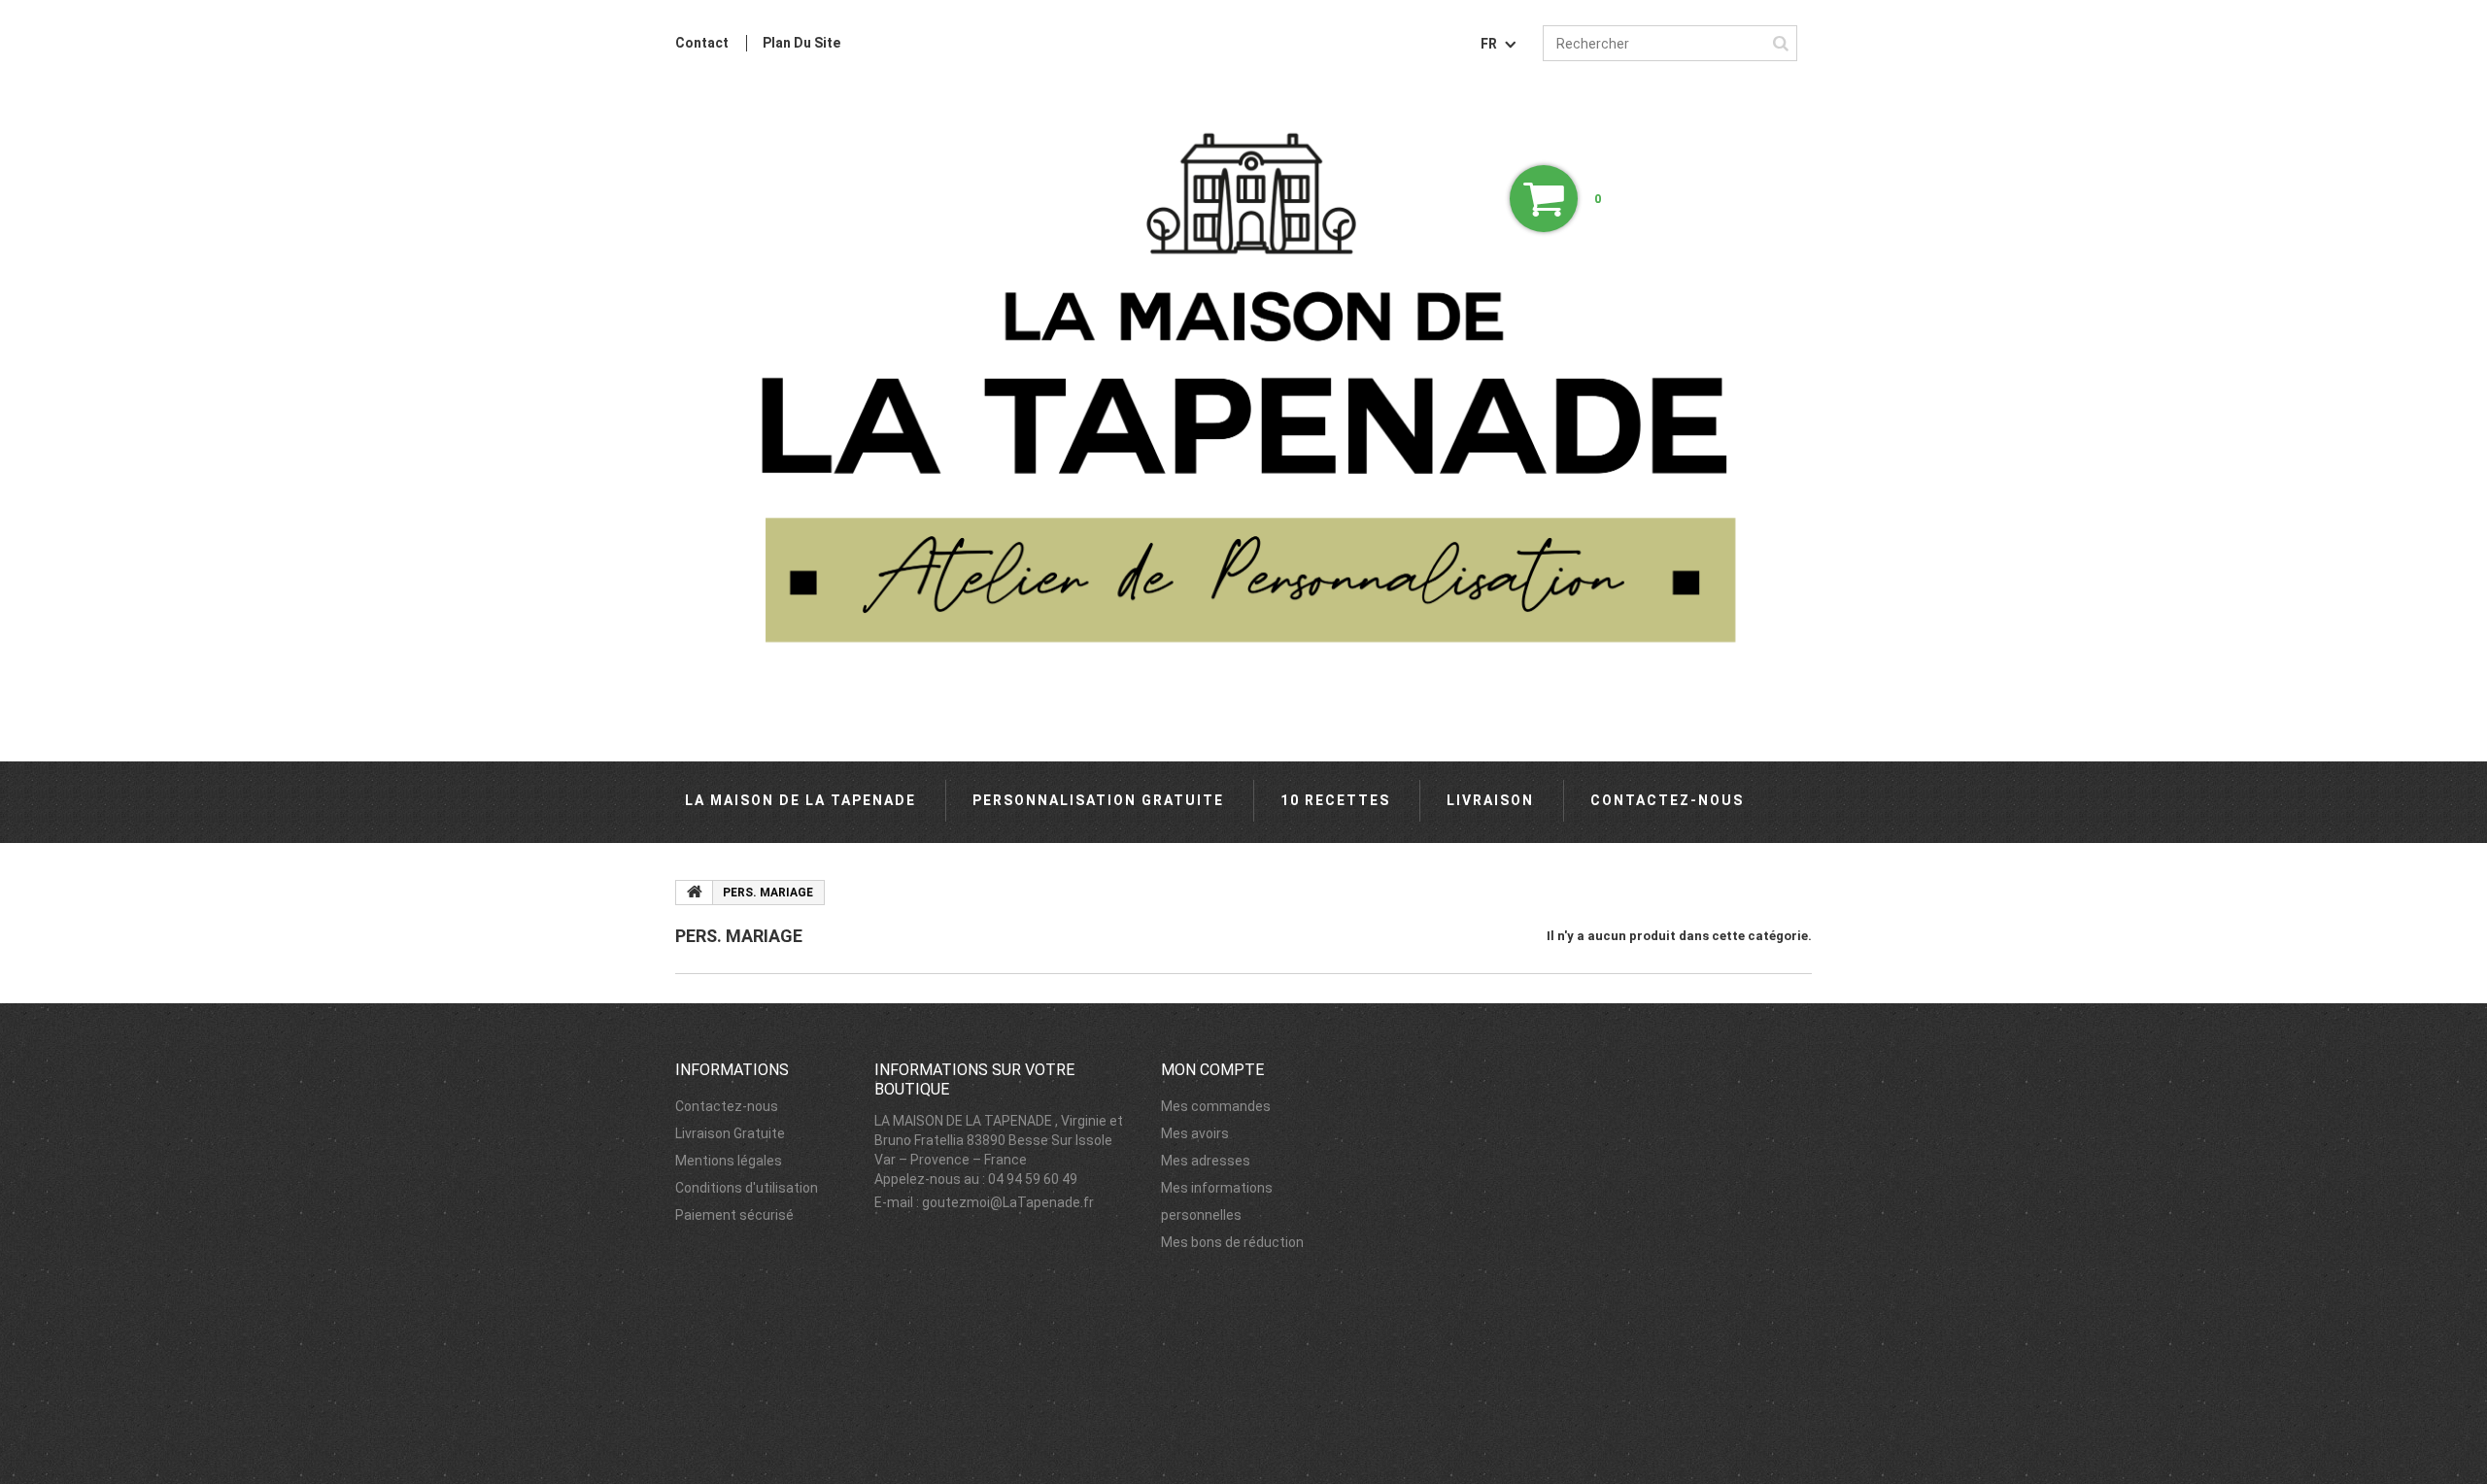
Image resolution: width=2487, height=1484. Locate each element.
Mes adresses (1206, 1161)
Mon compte (1212, 1070)
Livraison (1490, 800)
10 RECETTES (1335, 800)
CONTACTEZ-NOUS (1667, 800)
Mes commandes (1216, 1106)
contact (702, 43)
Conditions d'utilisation (747, 1188)
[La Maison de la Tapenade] (1243, 408)
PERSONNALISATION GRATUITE (1098, 800)
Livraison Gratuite (730, 1133)
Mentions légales (729, 1161)
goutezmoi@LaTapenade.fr (1008, 1202)
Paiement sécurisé (734, 1215)
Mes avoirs (1195, 1133)
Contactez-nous (727, 1106)
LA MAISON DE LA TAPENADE (801, 800)
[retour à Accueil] (695, 893)
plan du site (801, 43)
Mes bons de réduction (1232, 1242)
